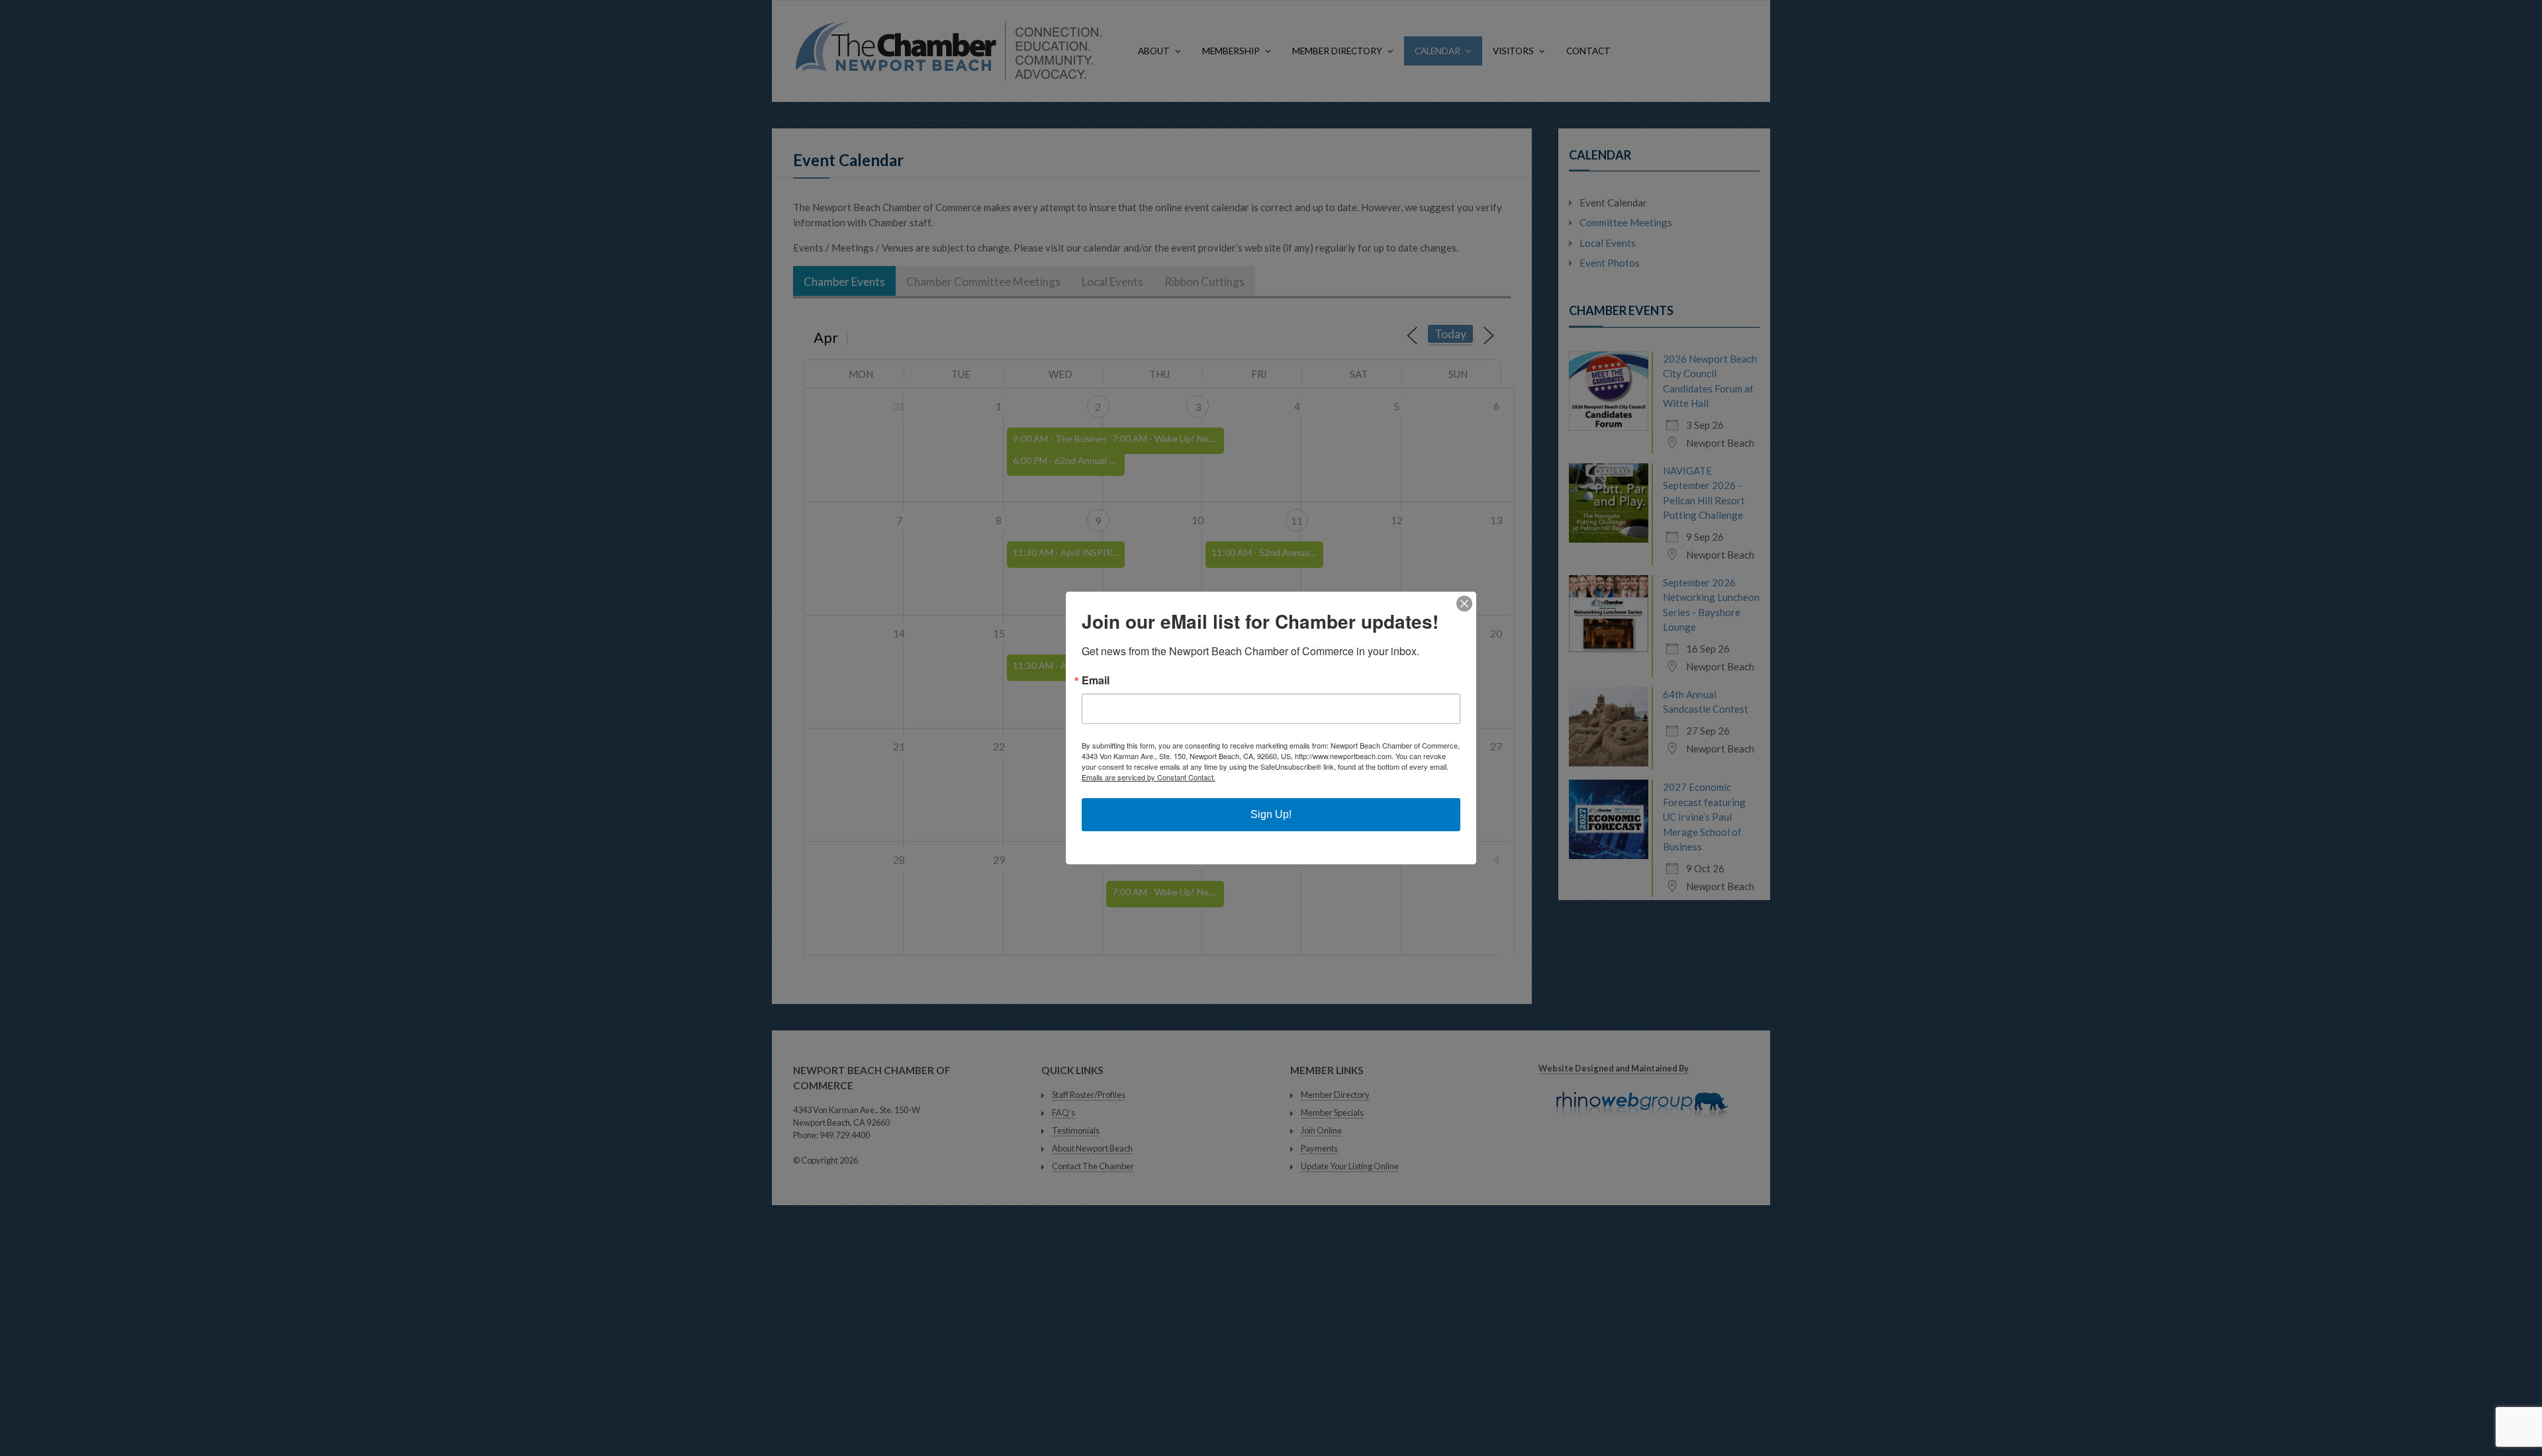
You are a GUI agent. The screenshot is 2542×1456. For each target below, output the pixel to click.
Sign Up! (1271, 814)
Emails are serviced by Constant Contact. (1149, 777)
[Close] (1464, 604)
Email (1096, 680)
